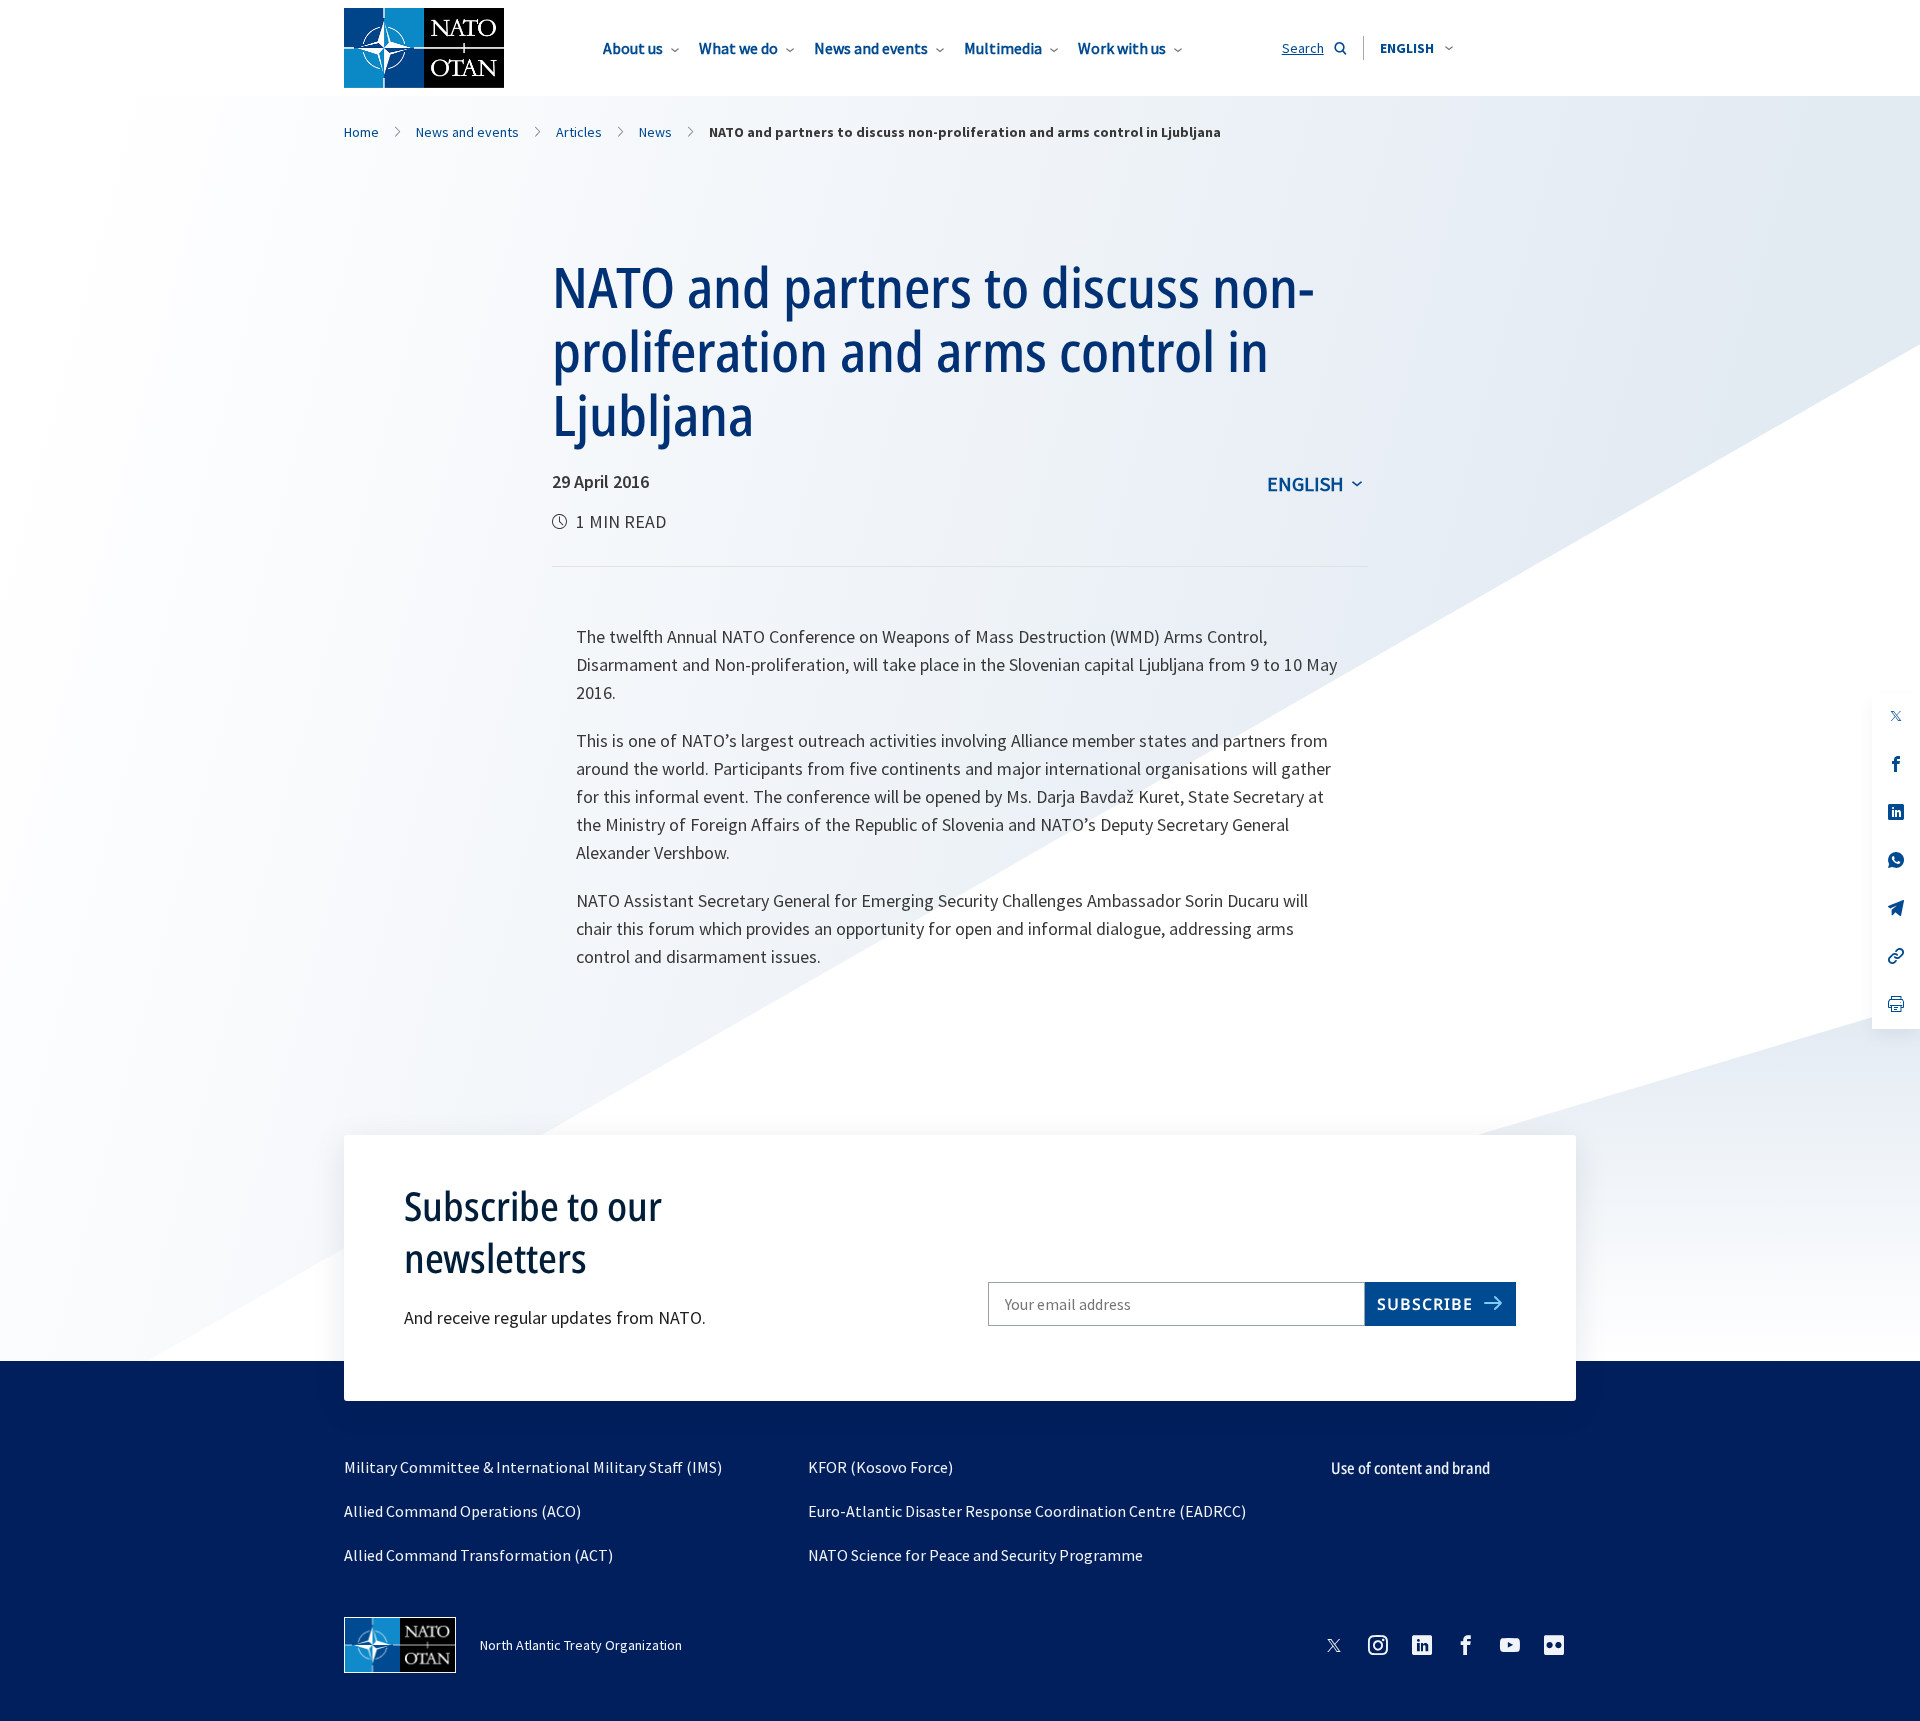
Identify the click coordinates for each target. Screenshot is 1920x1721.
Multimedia (1003, 48)
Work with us (1122, 48)
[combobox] (1416, 48)
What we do (738, 48)
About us (633, 48)
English (1305, 483)
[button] (1416, 48)
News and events (871, 48)
